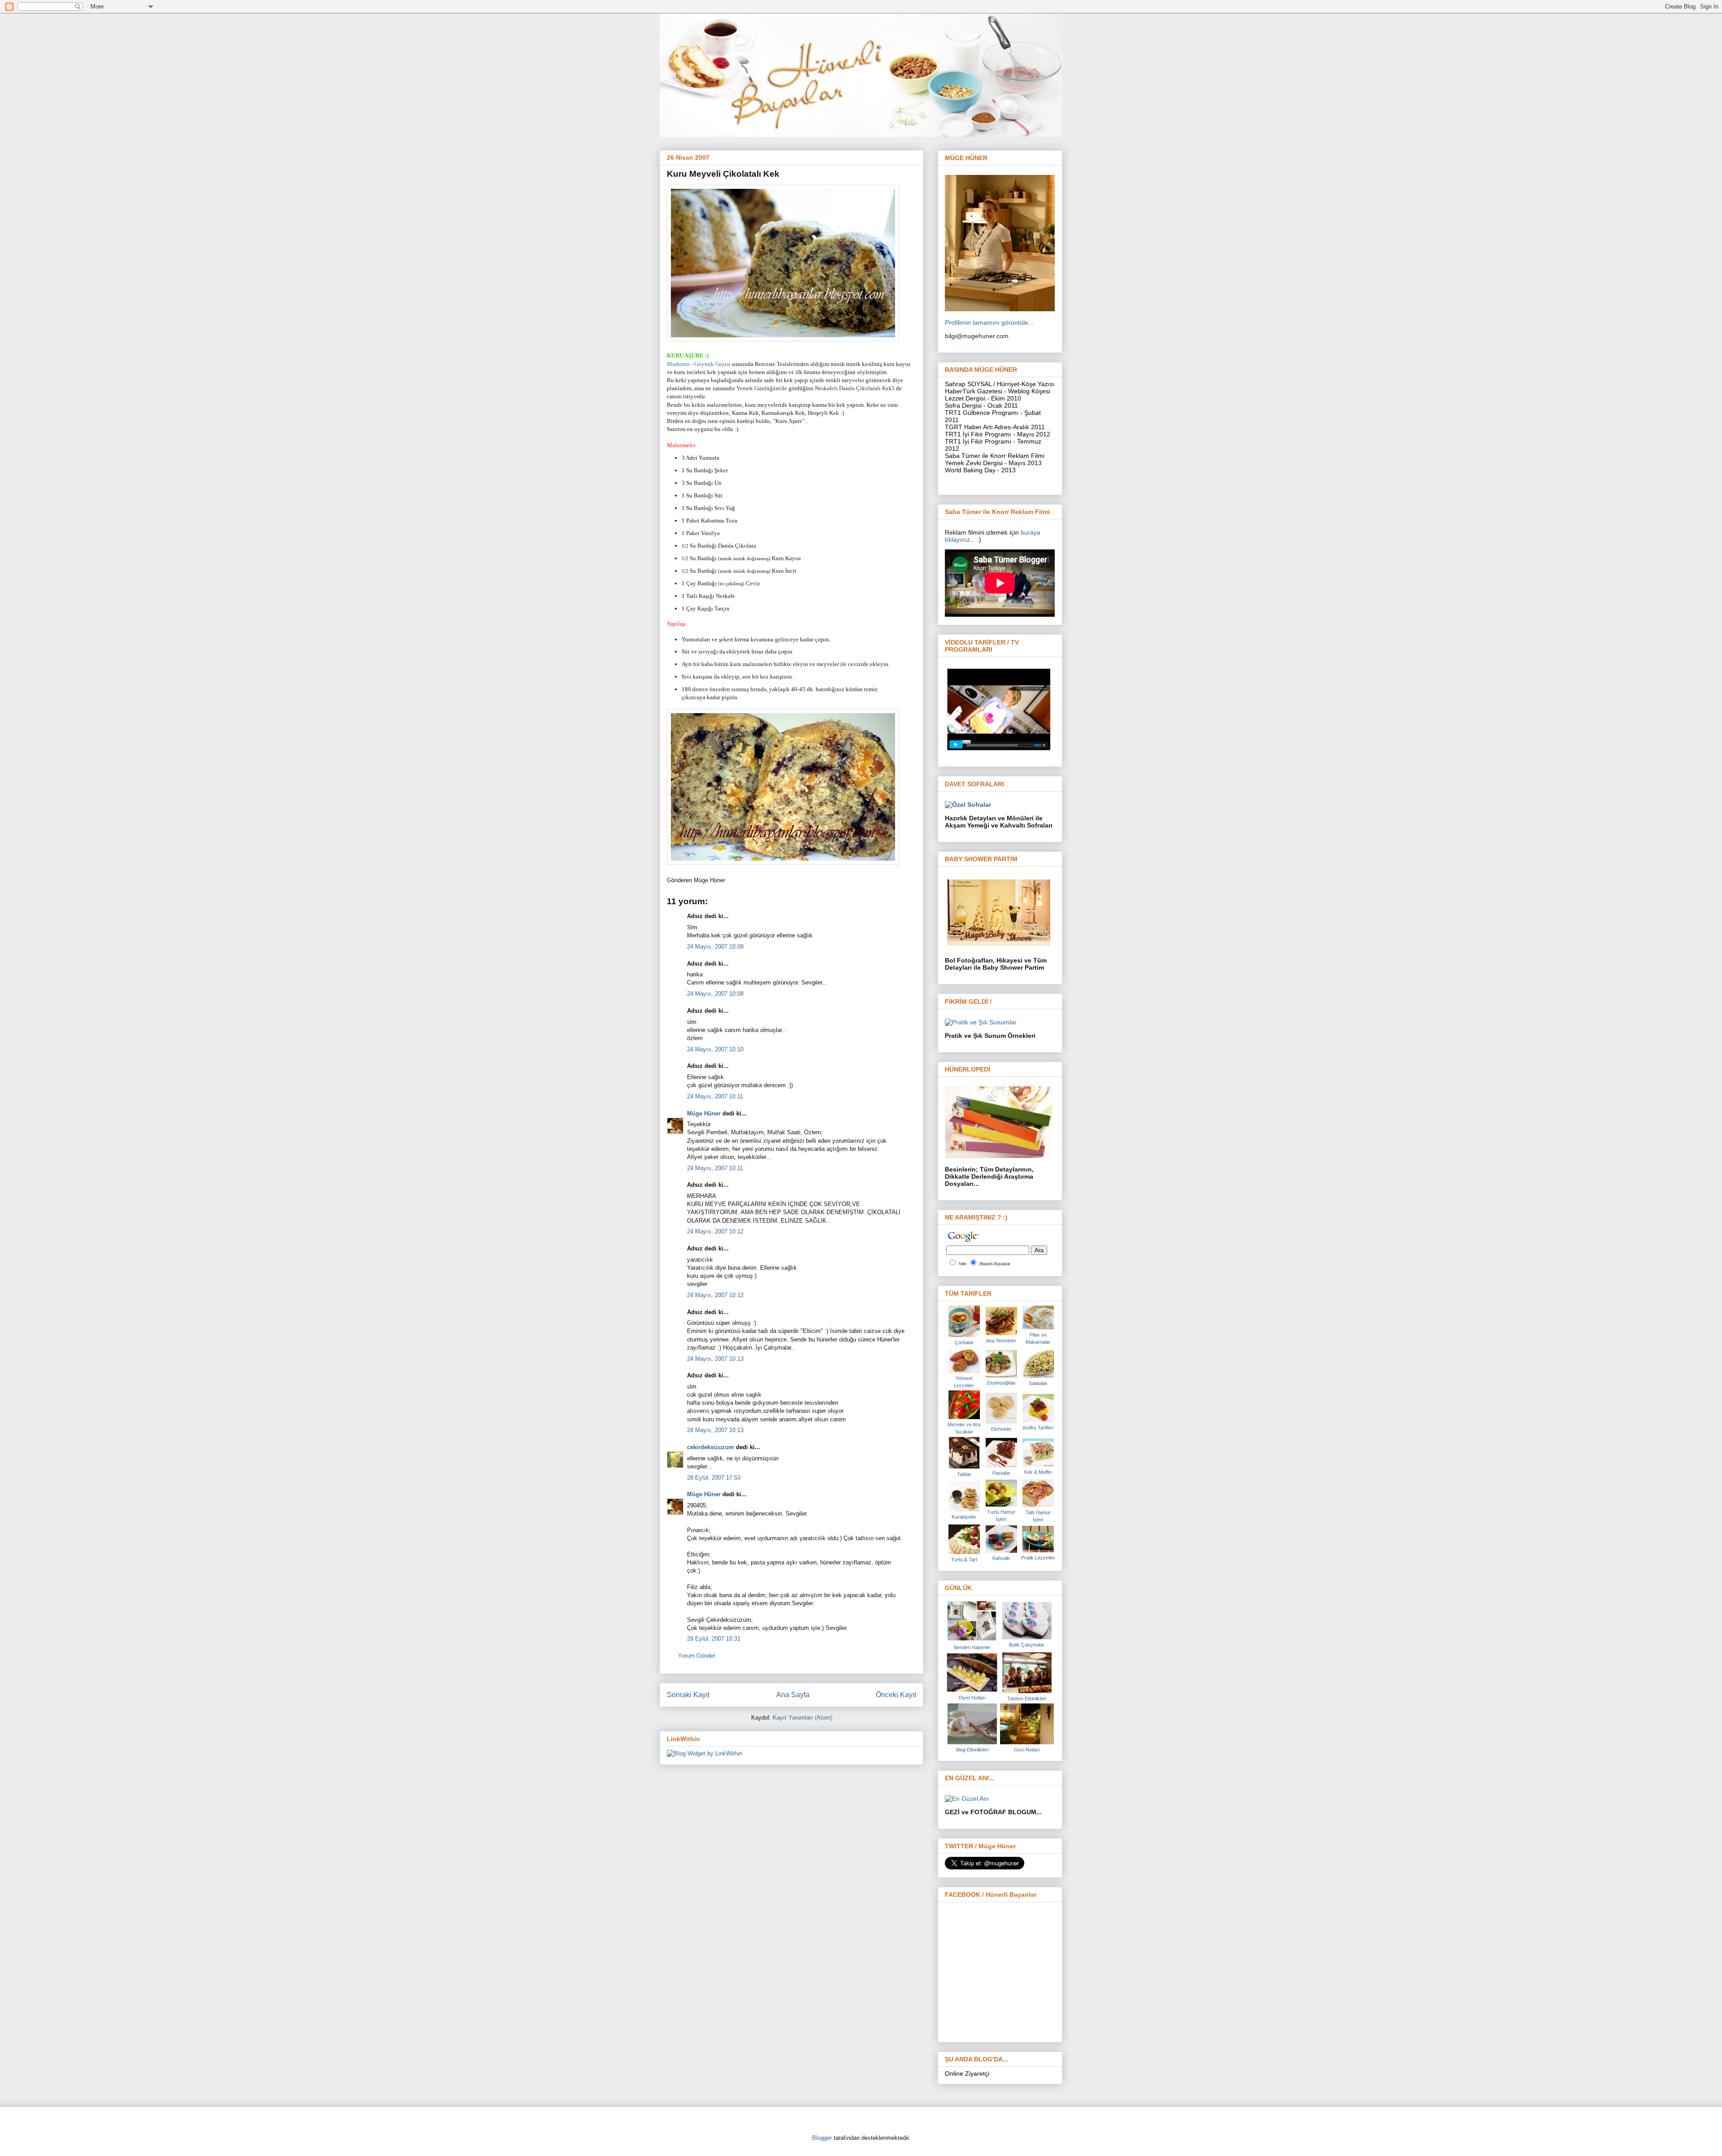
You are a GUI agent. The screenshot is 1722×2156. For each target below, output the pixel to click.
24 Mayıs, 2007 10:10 (715, 1049)
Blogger (822, 2138)
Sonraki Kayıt (688, 1695)
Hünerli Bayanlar (995, 1264)
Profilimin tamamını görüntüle (987, 322)
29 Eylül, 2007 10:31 (714, 1639)
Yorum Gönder (697, 1656)
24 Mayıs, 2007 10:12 (715, 1231)
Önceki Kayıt (896, 1695)
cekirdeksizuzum (711, 1447)
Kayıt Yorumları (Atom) (802, 1718)
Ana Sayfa (793, 1695)
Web (963, 1264)
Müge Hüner (704, 1113)
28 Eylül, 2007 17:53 (714, 1478)
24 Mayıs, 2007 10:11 (715, 1096)
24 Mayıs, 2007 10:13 (715, 1359)
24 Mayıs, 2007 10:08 (715, 947)
